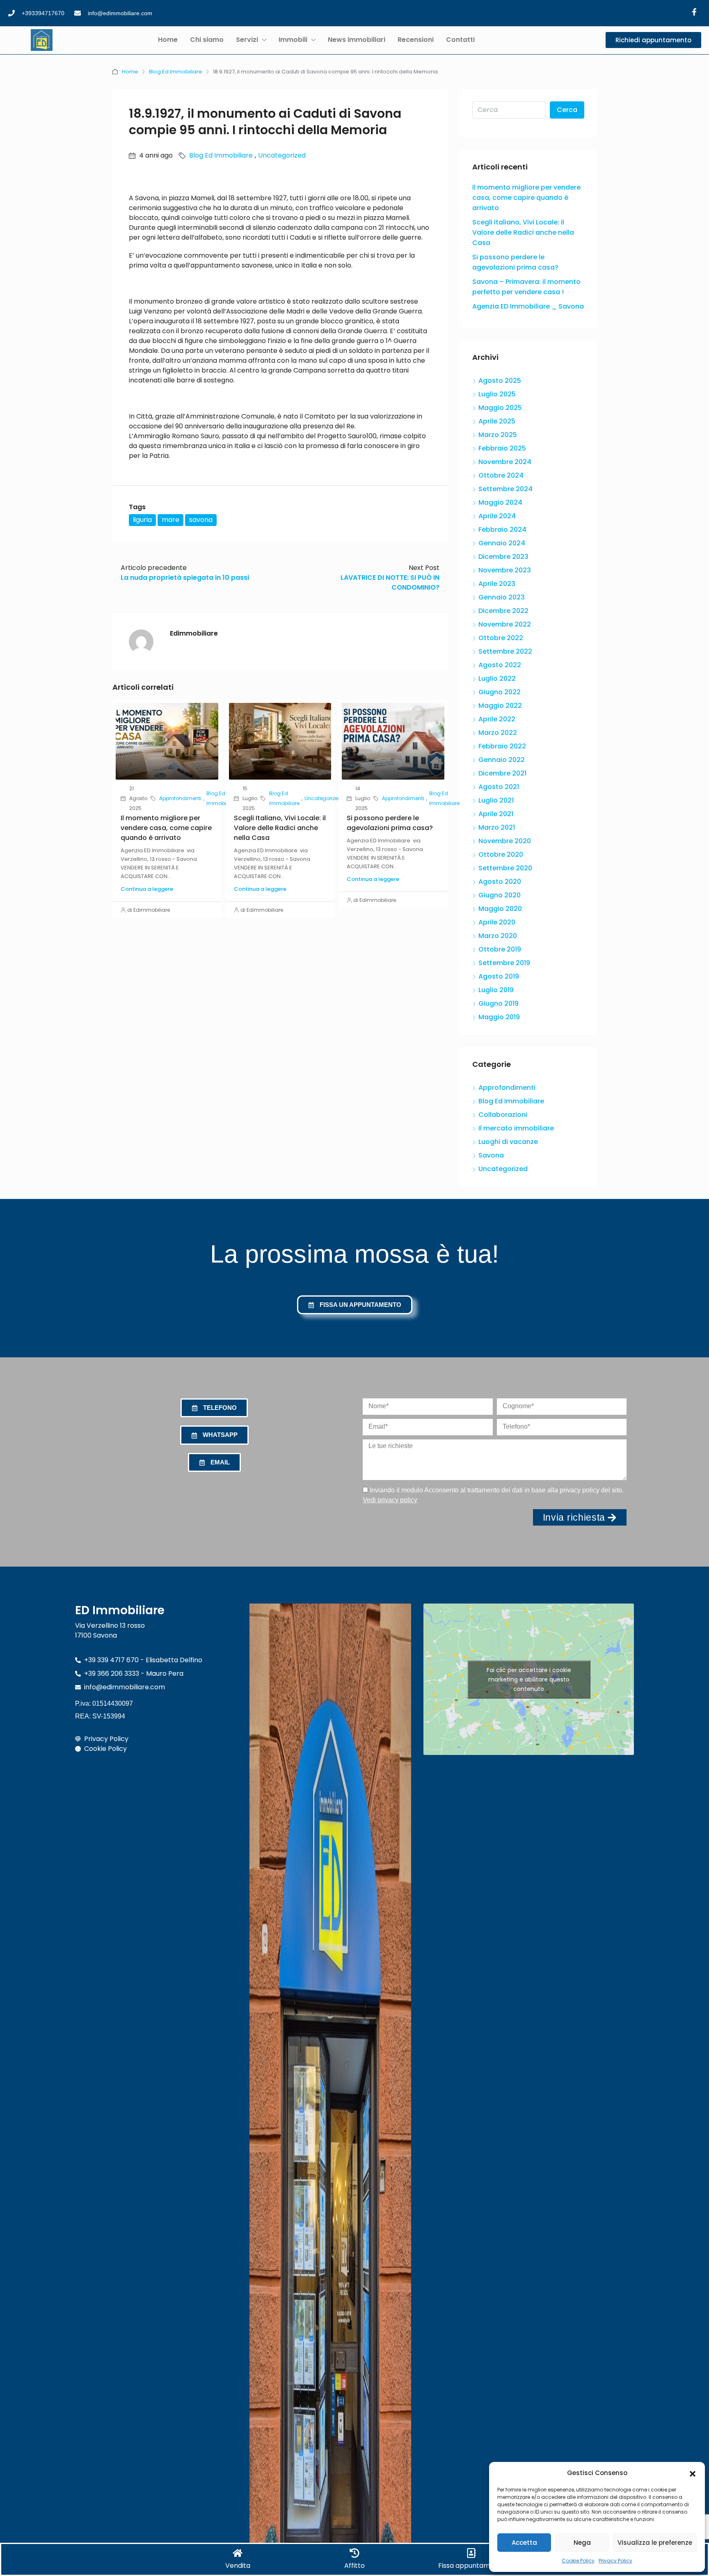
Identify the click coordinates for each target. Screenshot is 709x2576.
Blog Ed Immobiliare (176, 72)
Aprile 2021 (496, 814)
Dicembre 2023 (503, 557)
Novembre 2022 (505, 624)
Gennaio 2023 (502, 597)
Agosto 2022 (500, 665)
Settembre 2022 (505, 651)
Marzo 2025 (498, 435)
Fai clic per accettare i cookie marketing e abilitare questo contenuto (529, 1679)
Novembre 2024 (505, 462)
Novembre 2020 (505, 841)
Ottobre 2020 (501, 854)
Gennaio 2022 (502, 760)
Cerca (567, 110)
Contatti (460, 40)
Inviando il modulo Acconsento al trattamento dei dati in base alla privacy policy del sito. (493, 1495)
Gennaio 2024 (502, 543)
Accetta (524, 2543)
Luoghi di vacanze (508, 1142)
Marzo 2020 (498, 936)
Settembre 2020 (505, 868)
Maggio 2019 (499, 1017)
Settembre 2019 (504, 963)
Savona (491, 1155)
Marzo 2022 (498, 733)
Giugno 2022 (500, 692)
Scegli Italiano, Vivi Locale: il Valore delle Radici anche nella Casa (280, 828)
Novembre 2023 (505, 570)
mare (170, 520)
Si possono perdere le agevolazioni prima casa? (390, 823)
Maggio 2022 (500, 706)
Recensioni (416, 40)
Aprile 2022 (497, 719)
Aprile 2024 (497, 516)
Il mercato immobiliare (516, 1128)
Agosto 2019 (499, 976)
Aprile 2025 (497, 421)
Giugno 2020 (500, 895)
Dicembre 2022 (503, 611)
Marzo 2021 (497, 827)
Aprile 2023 (497, 584)
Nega (582, 2543)
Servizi (247, 40)
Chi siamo (207, 40)
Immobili (293, 40)
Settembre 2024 (505, 489)
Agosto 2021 (499, 787)
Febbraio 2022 (502, 746)
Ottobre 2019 (500, 949)
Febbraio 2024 (502, 530)
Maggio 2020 (500, 909)
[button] (693, 2473)
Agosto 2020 (500, 882)
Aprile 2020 (497, 922)
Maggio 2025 (500, 408)
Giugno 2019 (499, 1003)
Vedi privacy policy (390, 1500)
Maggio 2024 (500, 502)
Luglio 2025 (497, 394)
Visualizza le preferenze (655, 2543)
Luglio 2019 (496, 990)
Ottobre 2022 (501, 638)
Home (168, 40)
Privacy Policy (615, 2561)
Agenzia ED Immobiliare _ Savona (528, 306)
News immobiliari (357, 40)
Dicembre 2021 (502, 773)
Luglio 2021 (496, 800)
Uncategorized (282, 155)
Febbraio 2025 (502, 448)
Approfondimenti (180, 798)
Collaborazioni (503, 1115)
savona (201, 520)
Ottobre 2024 (501, 475)
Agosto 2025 (500, 381)
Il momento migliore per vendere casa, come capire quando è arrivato (166, 828)
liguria (142, 520)
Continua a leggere (147, 889)
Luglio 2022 (497, 678)
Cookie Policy (578, 2561)
